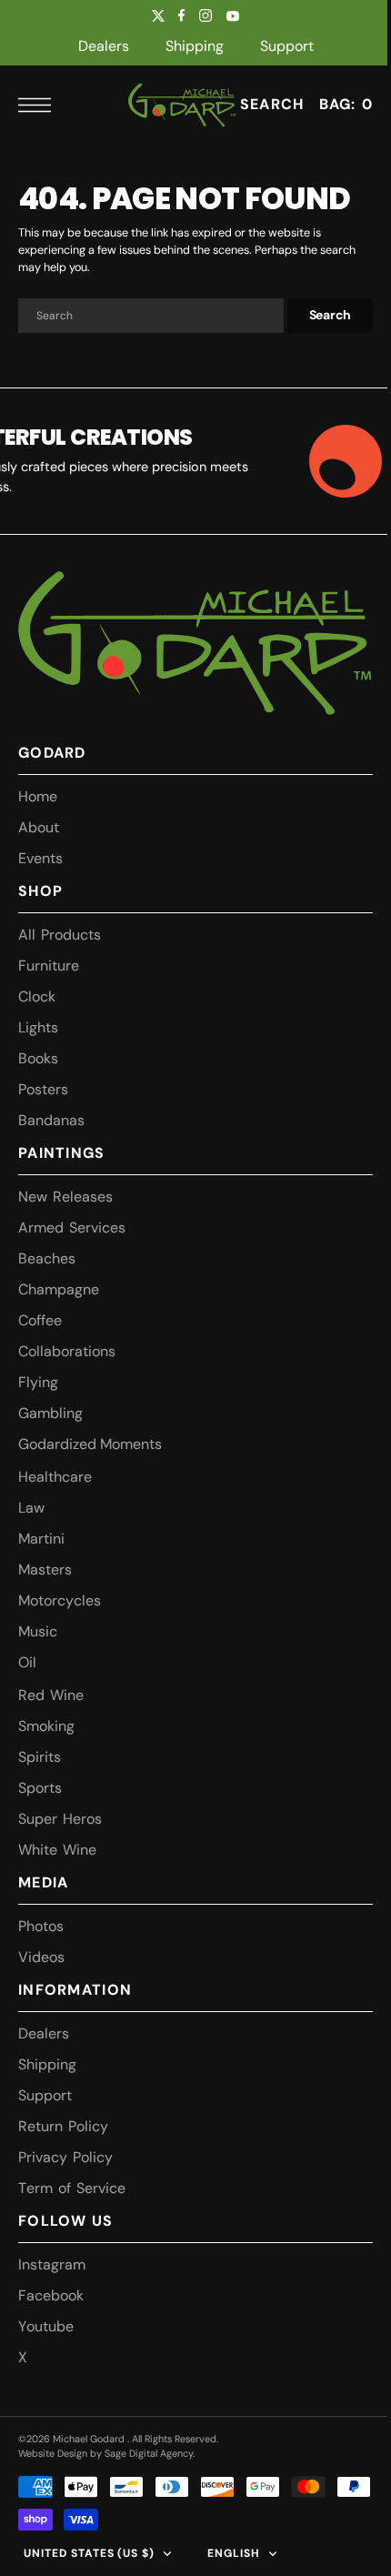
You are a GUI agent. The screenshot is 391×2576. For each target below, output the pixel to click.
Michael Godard (90, 2439)
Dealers (104, 46)
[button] (39, 105)
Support (287, 46)
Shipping (195, 46)
